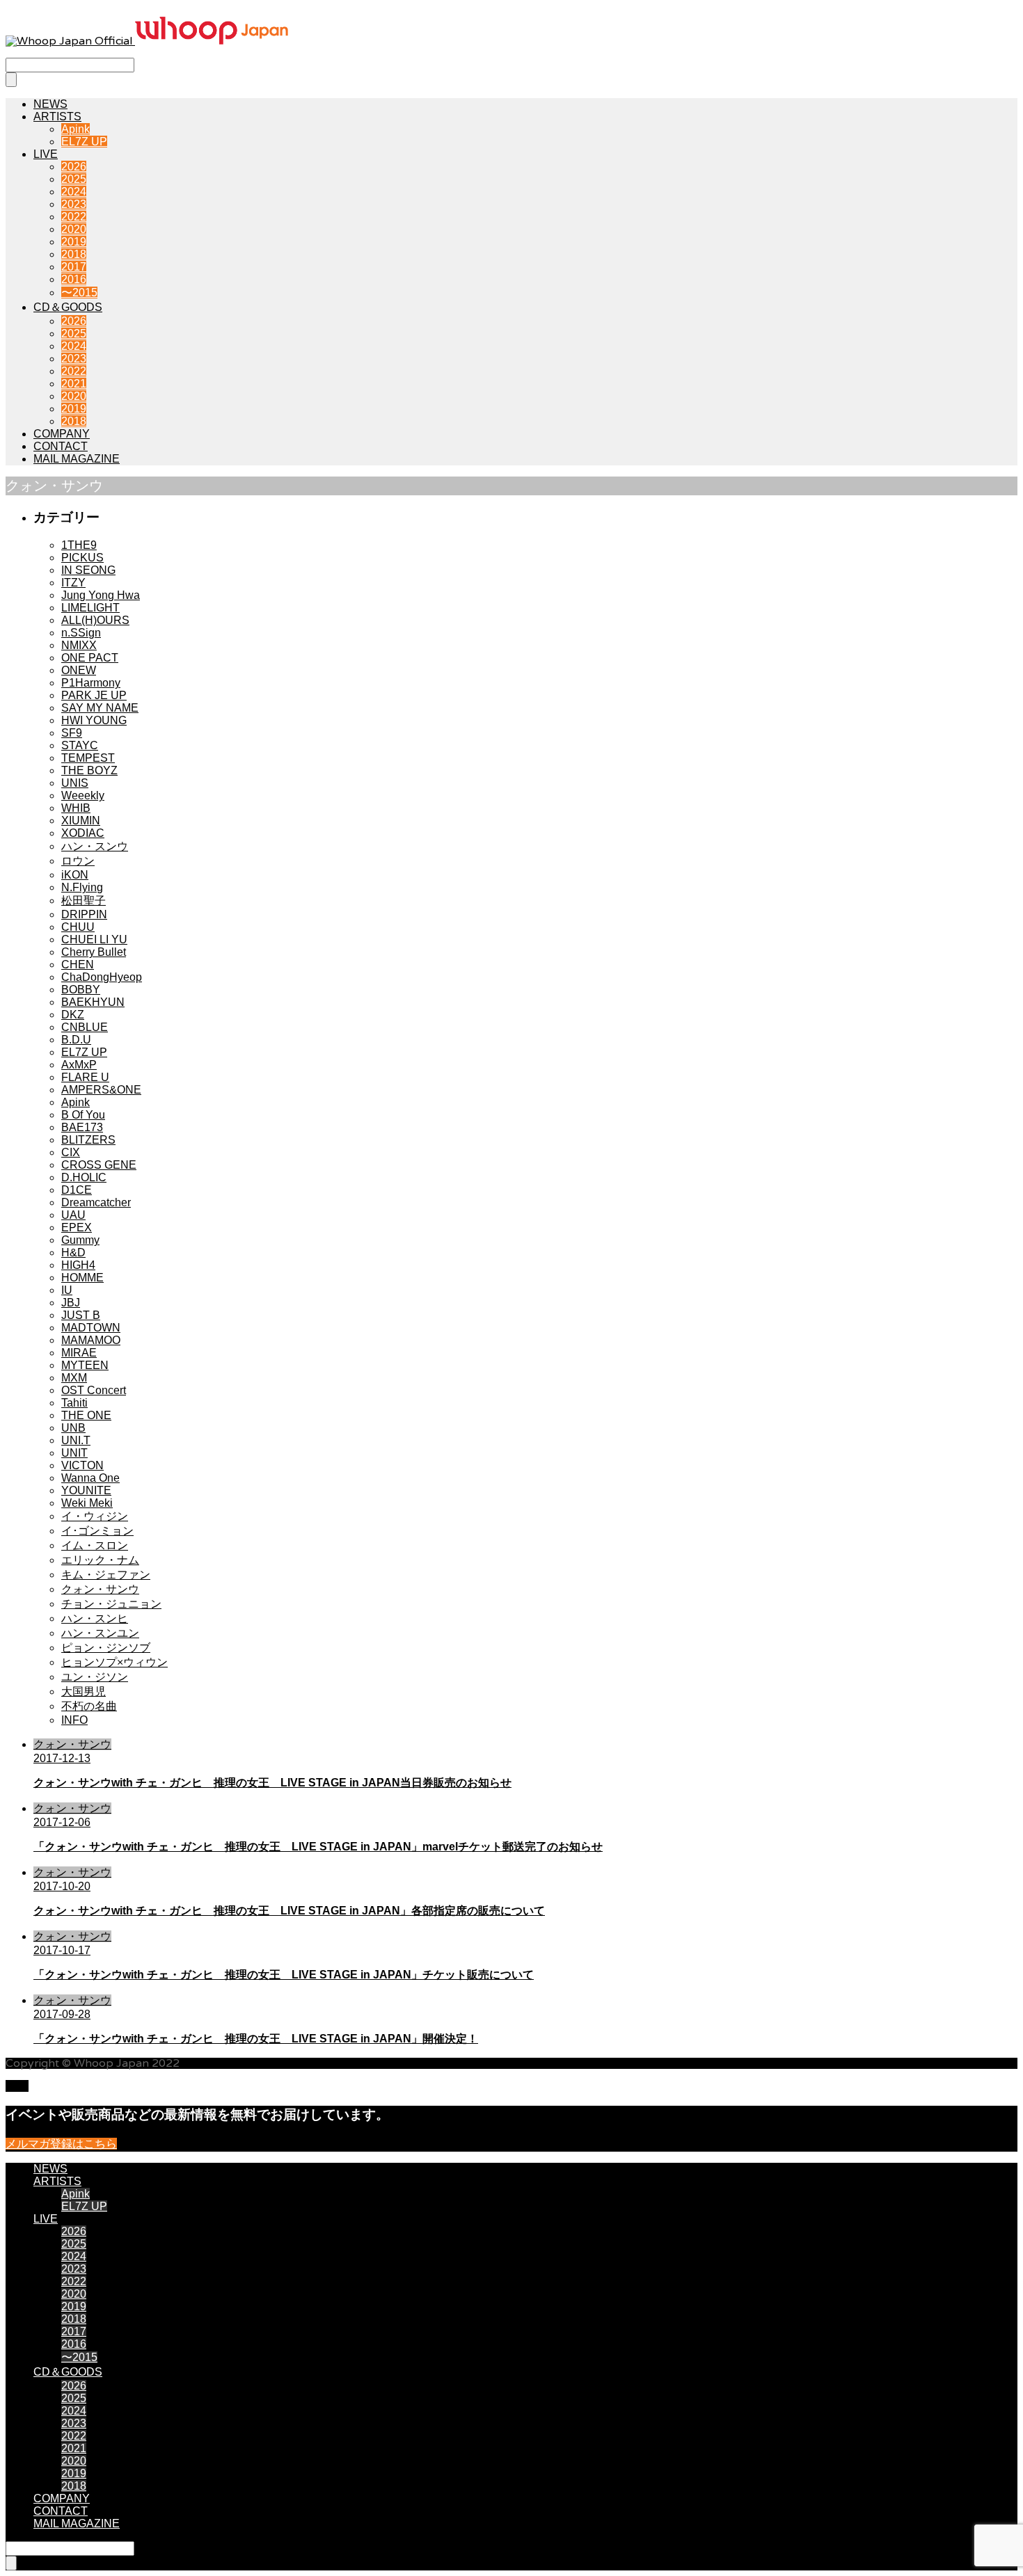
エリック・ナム (100, 1560)
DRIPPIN (84, 914)
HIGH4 (78, 1265)
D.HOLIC (84, 1177)
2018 (74, 254)
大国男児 (84, 1691)
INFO (74, 1720)
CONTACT (61, 446)
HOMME (82, 1278)
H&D (73, 1253)
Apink (76, 129)
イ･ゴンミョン (97, 1531)
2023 (74, 204)
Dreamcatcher (96, 1202)
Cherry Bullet (94, 952)
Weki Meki (87, 1503)
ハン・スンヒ (95, 1618)
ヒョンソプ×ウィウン (114, 1662)
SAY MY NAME (100, 708)
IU (67, 1290)
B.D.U (76, 1040)
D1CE (77, 1190)
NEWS (50, 104)
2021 (74, 384)
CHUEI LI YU (94, 939)
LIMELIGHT (90, 608)
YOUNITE (86, 1490)
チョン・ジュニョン (111, 1604)
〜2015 (79, 293)
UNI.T (76, 1440)
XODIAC (83, 833)
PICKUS (82, 558)
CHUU (78, 927)
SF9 (72, 733)
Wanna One (90, 1478)
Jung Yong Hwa (101, 595)
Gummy (80, 1240)
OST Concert (94, 1390)
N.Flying (82, 887)
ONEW (79, 670)
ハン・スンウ (95, 846)
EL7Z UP (84, 142)
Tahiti (74, 1403)
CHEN (78, 965)
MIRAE (79, 1353)
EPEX (77, 1227)
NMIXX (79, 645)
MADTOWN (91, 1328)
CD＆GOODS (68, 307)
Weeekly (83, 795)
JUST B (81, 1315)
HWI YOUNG (94, 720)
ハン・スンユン (100, 1633)
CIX (71, 1152)
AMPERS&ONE (101, 1090)
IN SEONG (88, 570)
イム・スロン (95, 1545)
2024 (74, 192)
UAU (73, 1215)
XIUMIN (81, 821)
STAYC (80, 745)
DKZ (73, 1015)
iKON (75, 875)
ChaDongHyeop (102, 977)
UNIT (74, 1453)
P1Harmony (91, 683)
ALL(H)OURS (95, 620)
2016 (74, 279)
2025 (74, 179)
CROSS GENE (99, 1165)
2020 (74, 229)
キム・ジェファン (106, 1575)
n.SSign (81, 633)
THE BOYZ (89, 770)
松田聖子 (84, 901)
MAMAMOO (91, 1340)
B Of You (83, 1115)
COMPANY (62, 434)
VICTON (82, 1465)
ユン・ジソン (95, 1677)
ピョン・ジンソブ (106, 1648)
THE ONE (86, 1415)
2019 (74, 242)
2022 (74, 217)
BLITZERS (88, 1140)
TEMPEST (88, 758)
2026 (74, 167)
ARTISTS (57, 117)
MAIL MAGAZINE (77, 459)
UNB (73, 1428)
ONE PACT (90, 658)
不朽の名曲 (89, 1706)
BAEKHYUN (93, 1002)
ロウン (78, 861)
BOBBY (81, 990)
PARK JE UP (94, 695)
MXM (74, 1378)
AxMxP (79, 1065)
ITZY (73, 583)
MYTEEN (85, 1365)
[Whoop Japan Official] (147, 41)
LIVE (46, 154)
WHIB (76, 808)
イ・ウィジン (95, 1516)
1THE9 (79, 545)
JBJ (71, 1303)
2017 (74, 267)
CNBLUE (85, 1027)
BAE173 (82, 1127)
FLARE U (85, 1077)
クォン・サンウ (100, 1589)
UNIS (75, 783)
